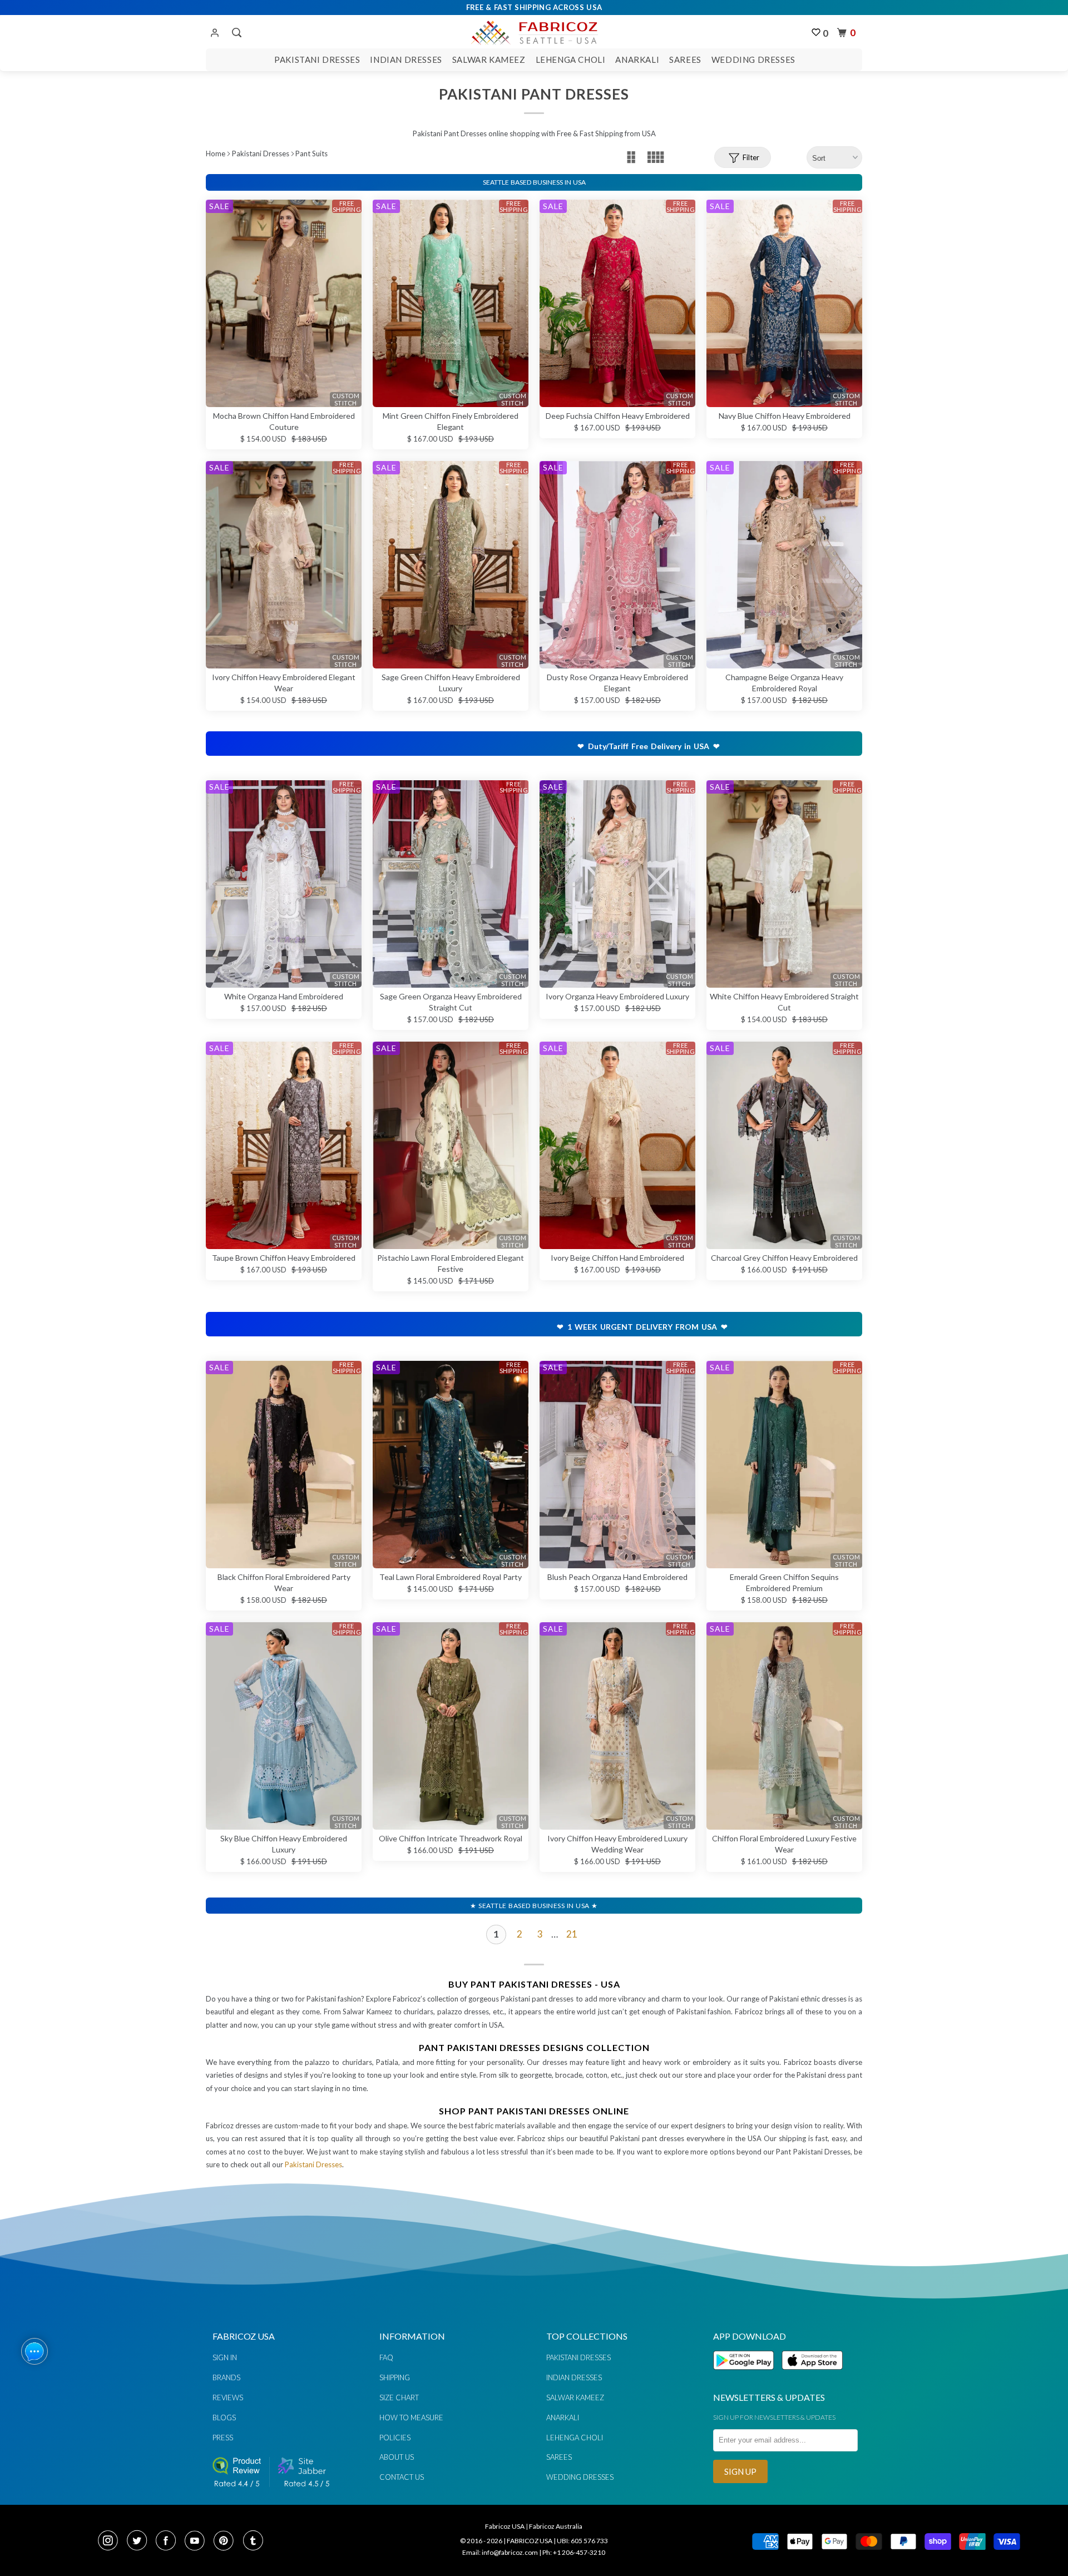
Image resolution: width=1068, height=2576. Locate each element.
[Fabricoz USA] (534, 31)
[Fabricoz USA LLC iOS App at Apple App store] (812, 2376)
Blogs (224, 2418)
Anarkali (637, 60)
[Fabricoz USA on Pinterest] (227, 2542)
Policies (395, 2438)
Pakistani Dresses (317, 60)
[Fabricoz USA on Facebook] (169, 2542)
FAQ (386, 2357)
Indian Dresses (406, 60)
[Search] (236, 33)
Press (223, 2438)
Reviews (228, 2397)
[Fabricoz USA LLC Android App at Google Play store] (746, 2376)
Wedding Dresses (753, 60)
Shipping (395, 2377)
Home (216, 153)
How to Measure (411, 2418)
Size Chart (399, 2397)
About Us (397, 2457)
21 (572, 1934)
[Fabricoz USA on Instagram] (111, 2542)
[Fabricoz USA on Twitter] (140, 2542)
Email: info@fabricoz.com (500, 2552)
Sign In (225, 2357)
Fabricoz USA (505, 2526)
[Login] (215, 33)
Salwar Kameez (489, 60)
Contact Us (402, 2477)
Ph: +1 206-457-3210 (574, 2552)
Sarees (685, 60)
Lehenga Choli (571, 60)
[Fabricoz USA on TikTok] (254, 2542)
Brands (226, 2377)
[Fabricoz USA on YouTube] (198, 2542)
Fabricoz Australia (556, 2526)
